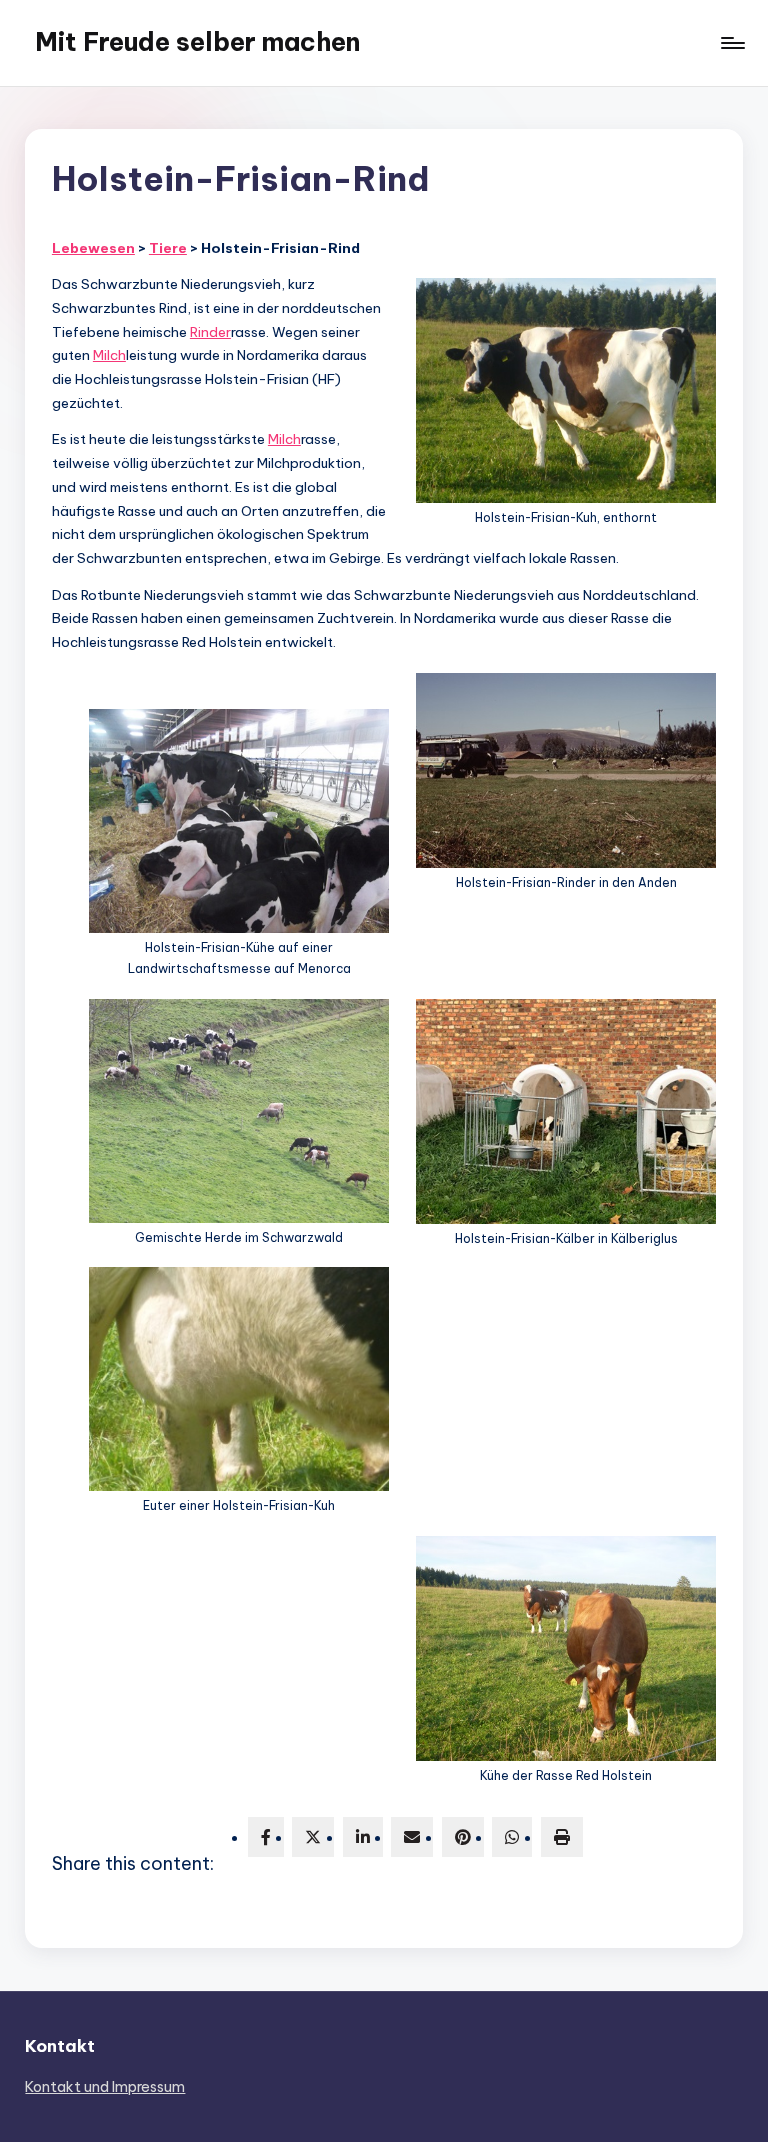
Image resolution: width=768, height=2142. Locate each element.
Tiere (168, 248)
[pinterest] (463, 1837)
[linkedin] (363, 1837)
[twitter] (313, 1837)
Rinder (210, 332)
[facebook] (266, 1837)
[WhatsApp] (512, 1837)
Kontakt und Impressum (105, 2087)
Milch (109, 355)
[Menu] (731, 43)
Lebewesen (93, 248)
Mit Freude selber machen (197, 42)
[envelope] (412, 1837)
